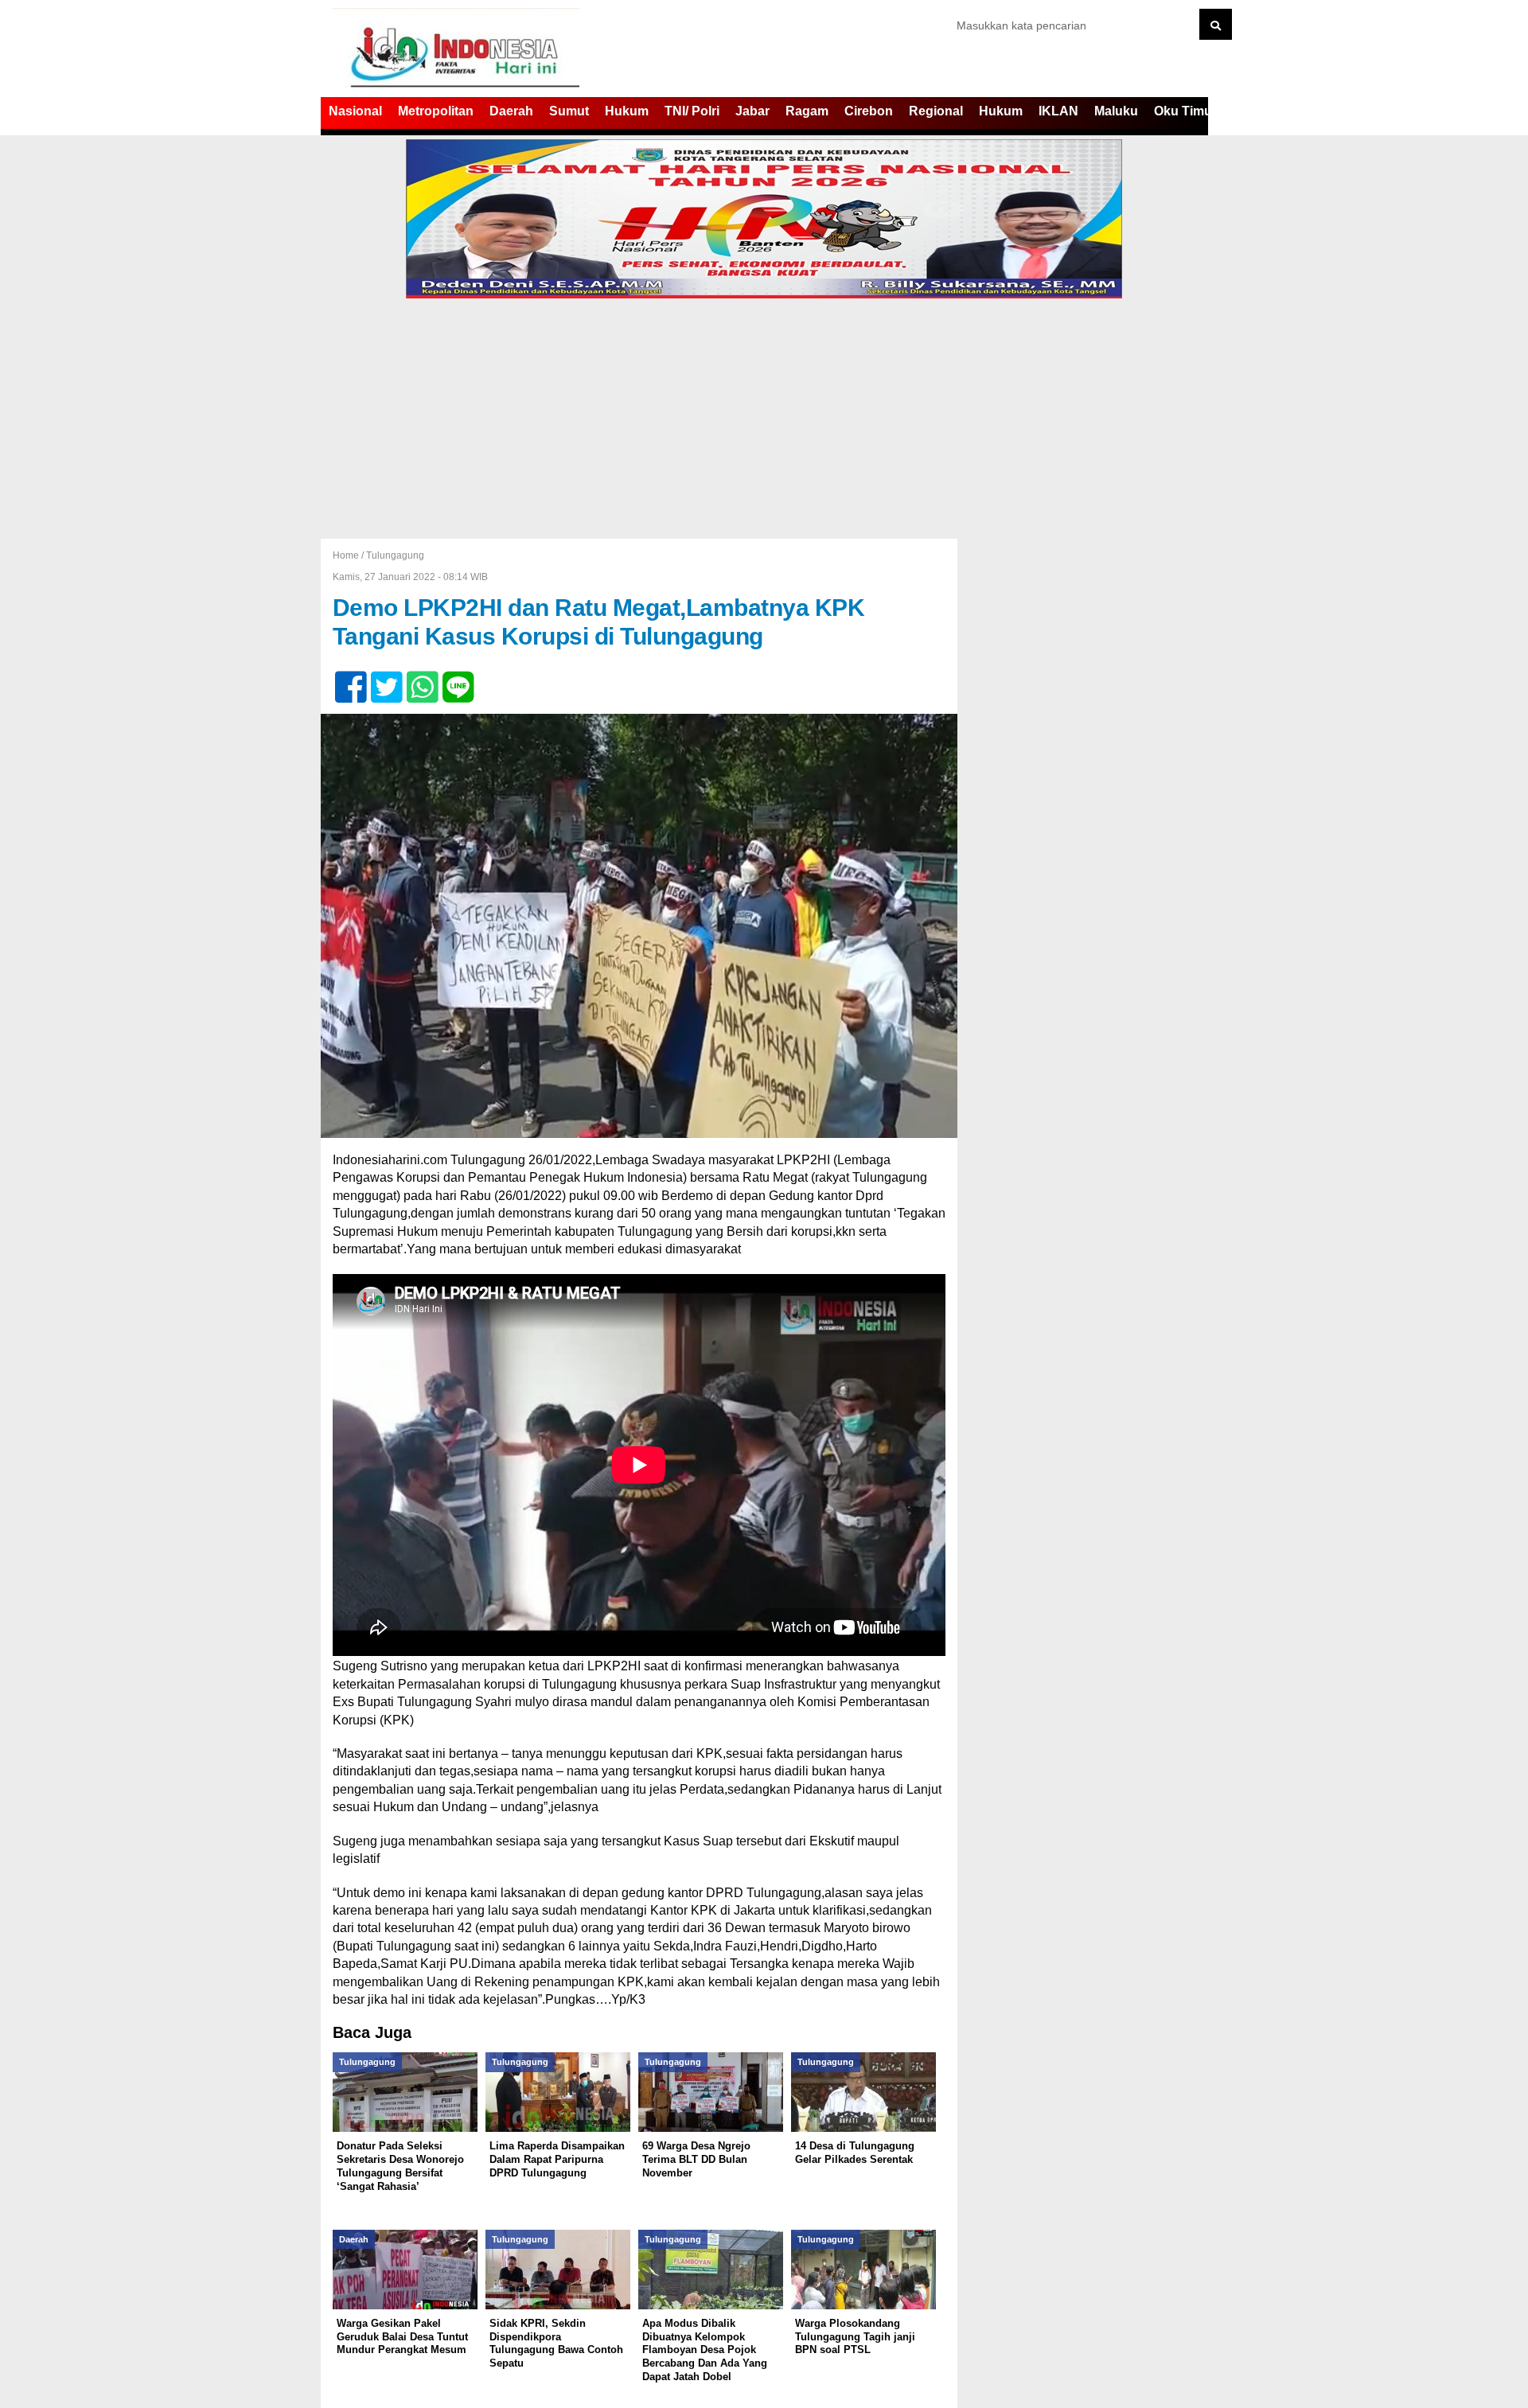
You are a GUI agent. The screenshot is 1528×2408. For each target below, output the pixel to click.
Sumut (569, 111)
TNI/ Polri (692, 111)
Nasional (355, 111)
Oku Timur (1185, 111)
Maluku (1116, 111)
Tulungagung (395, 555)
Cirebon (869, 111)
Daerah (511, 111)
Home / (349, 555)
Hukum (627, 111)
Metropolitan (436, 111)
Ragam (807, 111)
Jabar (752, 111)
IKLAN (1058, 111)
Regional (936, 111)
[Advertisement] (764, 419)
